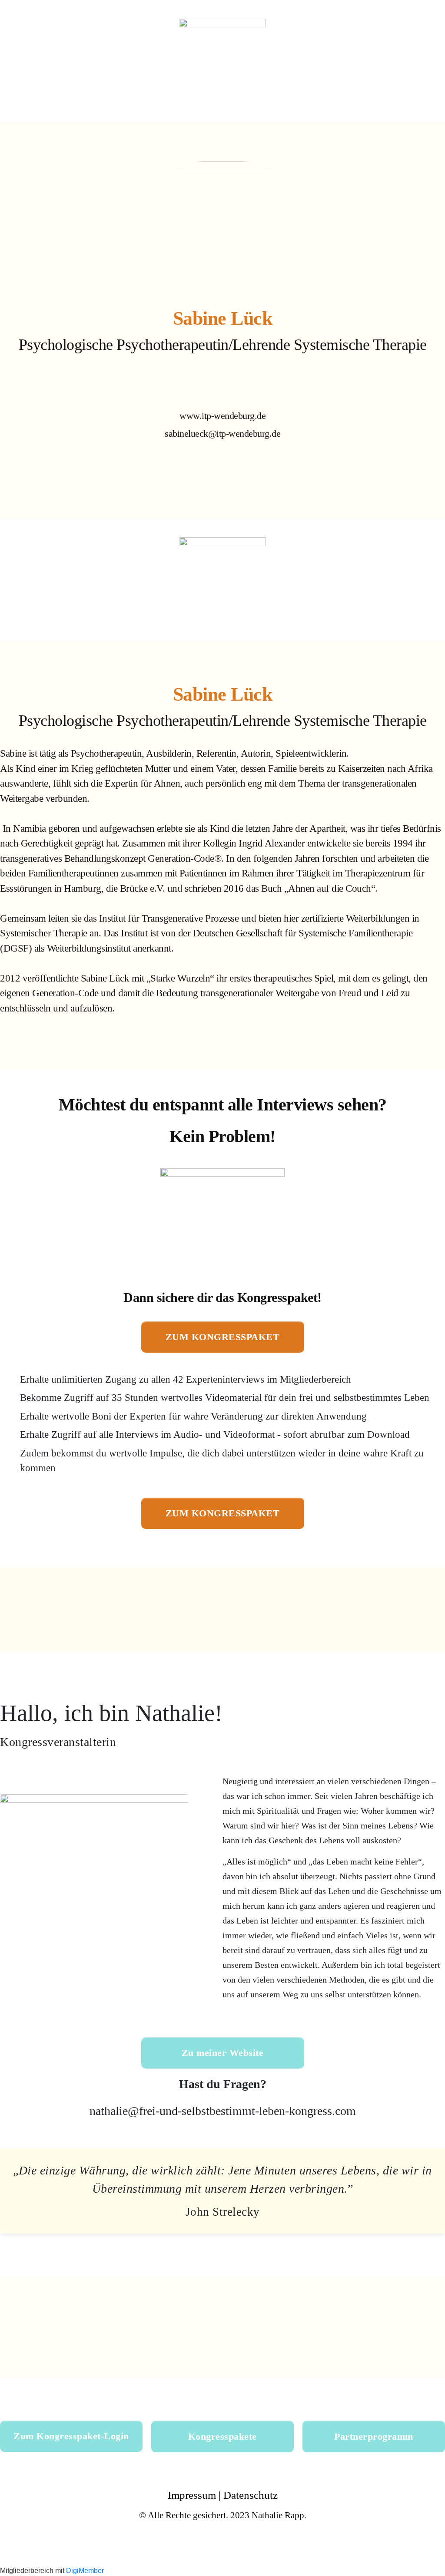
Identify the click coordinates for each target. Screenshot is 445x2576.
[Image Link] (222, 488)
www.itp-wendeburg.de (222, 416)
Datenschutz (251, 2495)
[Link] (181, 388)
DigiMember (85, 2571)
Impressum (192, 2495)
